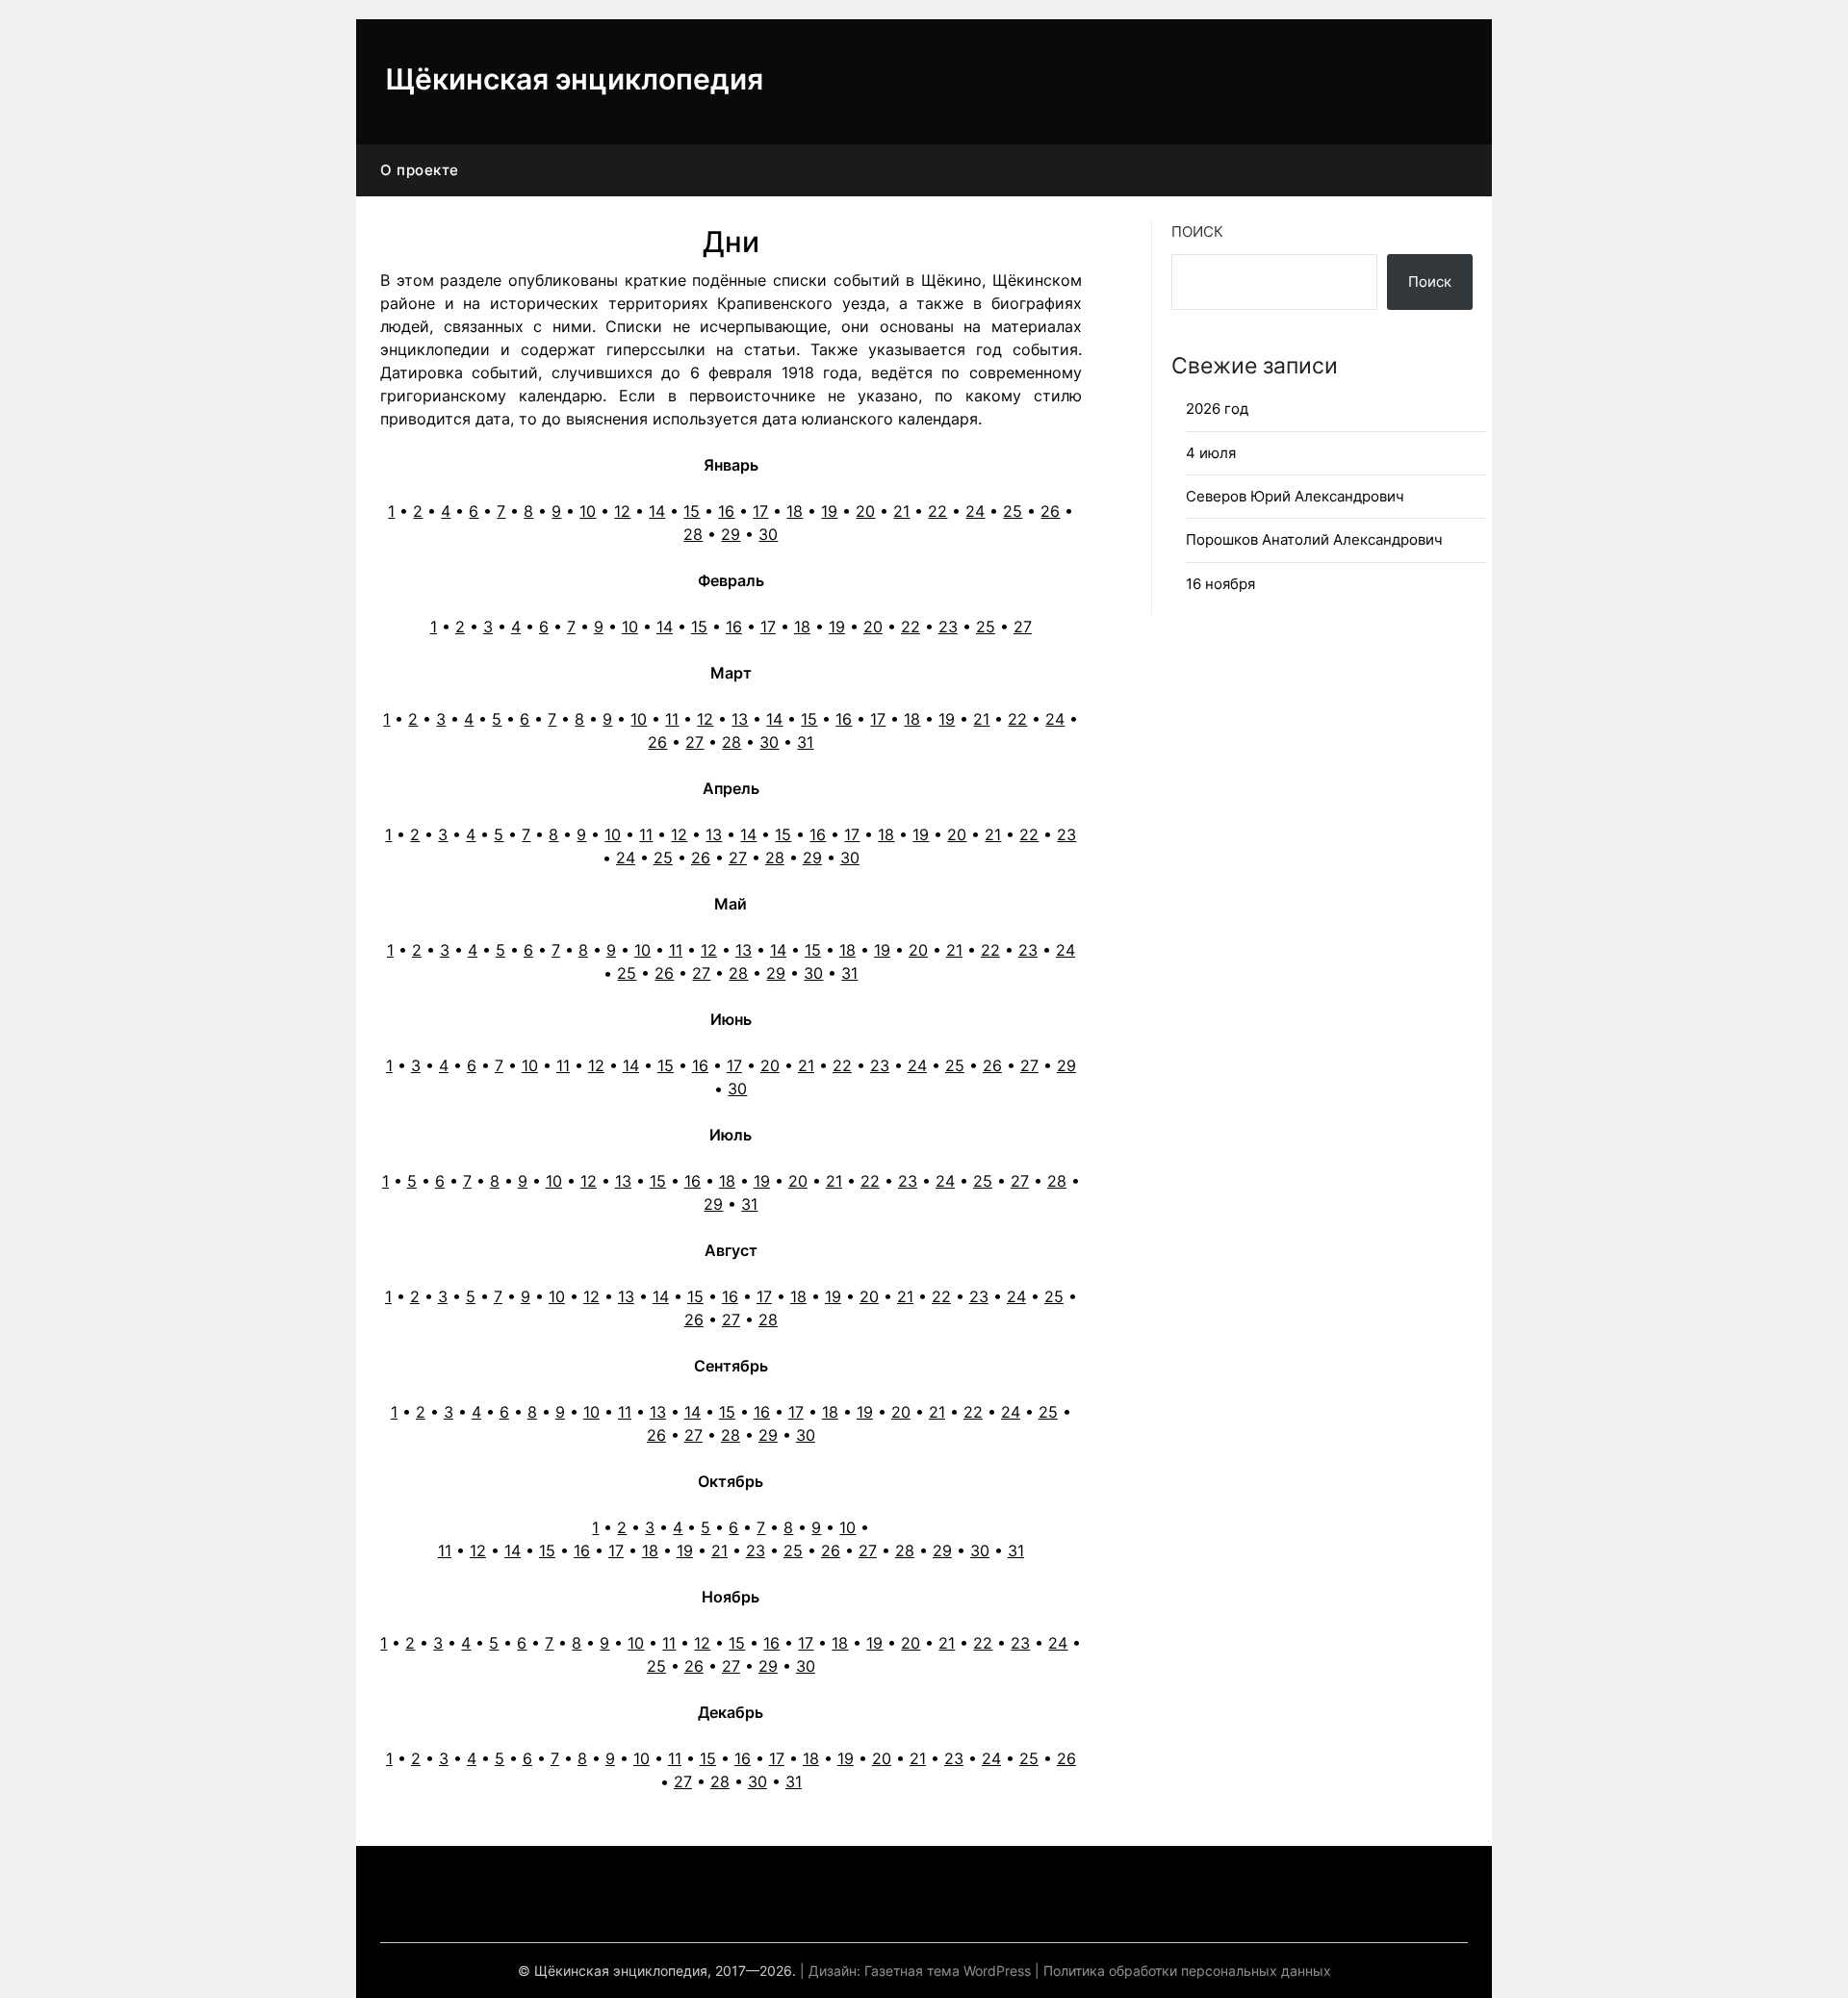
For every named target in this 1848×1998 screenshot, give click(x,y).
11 (672, 719)
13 (740, 719)
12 (622, 511)
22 (937, 511)
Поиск (1197, 231)
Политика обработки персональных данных (1187, 1971)
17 (760, 511)
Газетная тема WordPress (948, 1971)
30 (768, 534)
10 (588, 511)
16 (726, 511)
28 (693, 534)
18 (795, 511)
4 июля (1211, 453)
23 (948, 627)
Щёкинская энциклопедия (574, 79)
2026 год (1217, 409)
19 (829, 511)
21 (901, 511)
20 (865, 511)
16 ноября (1220, 584)
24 (975, 511)
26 (1050, 511)
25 (1013, 511)
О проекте (420, 170)
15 (692, 511)
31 (805, 742)
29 (731, 534)
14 (657, 511)
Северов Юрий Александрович (1295, 496)
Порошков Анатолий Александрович (1314, 539)
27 (1023, 627)
